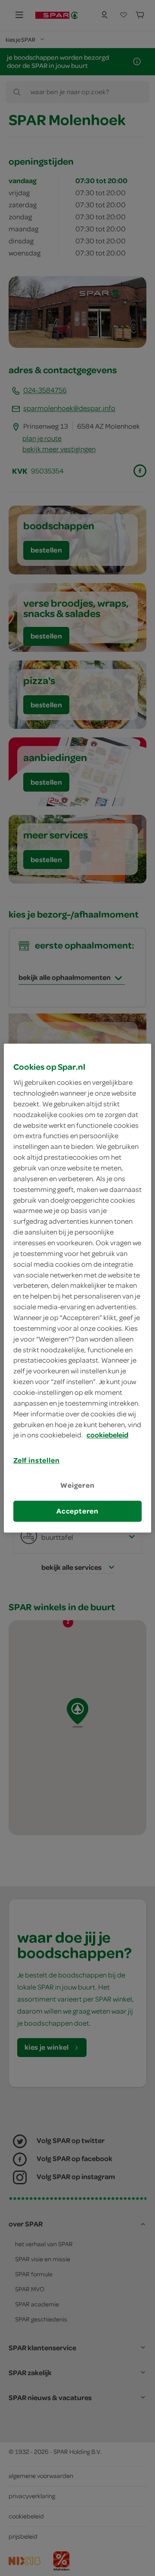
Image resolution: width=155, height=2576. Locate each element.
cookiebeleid (107, 1435)
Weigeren (77, 1486)
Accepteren (77, 1511)
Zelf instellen (37, 1461)
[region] (77, 1288)
